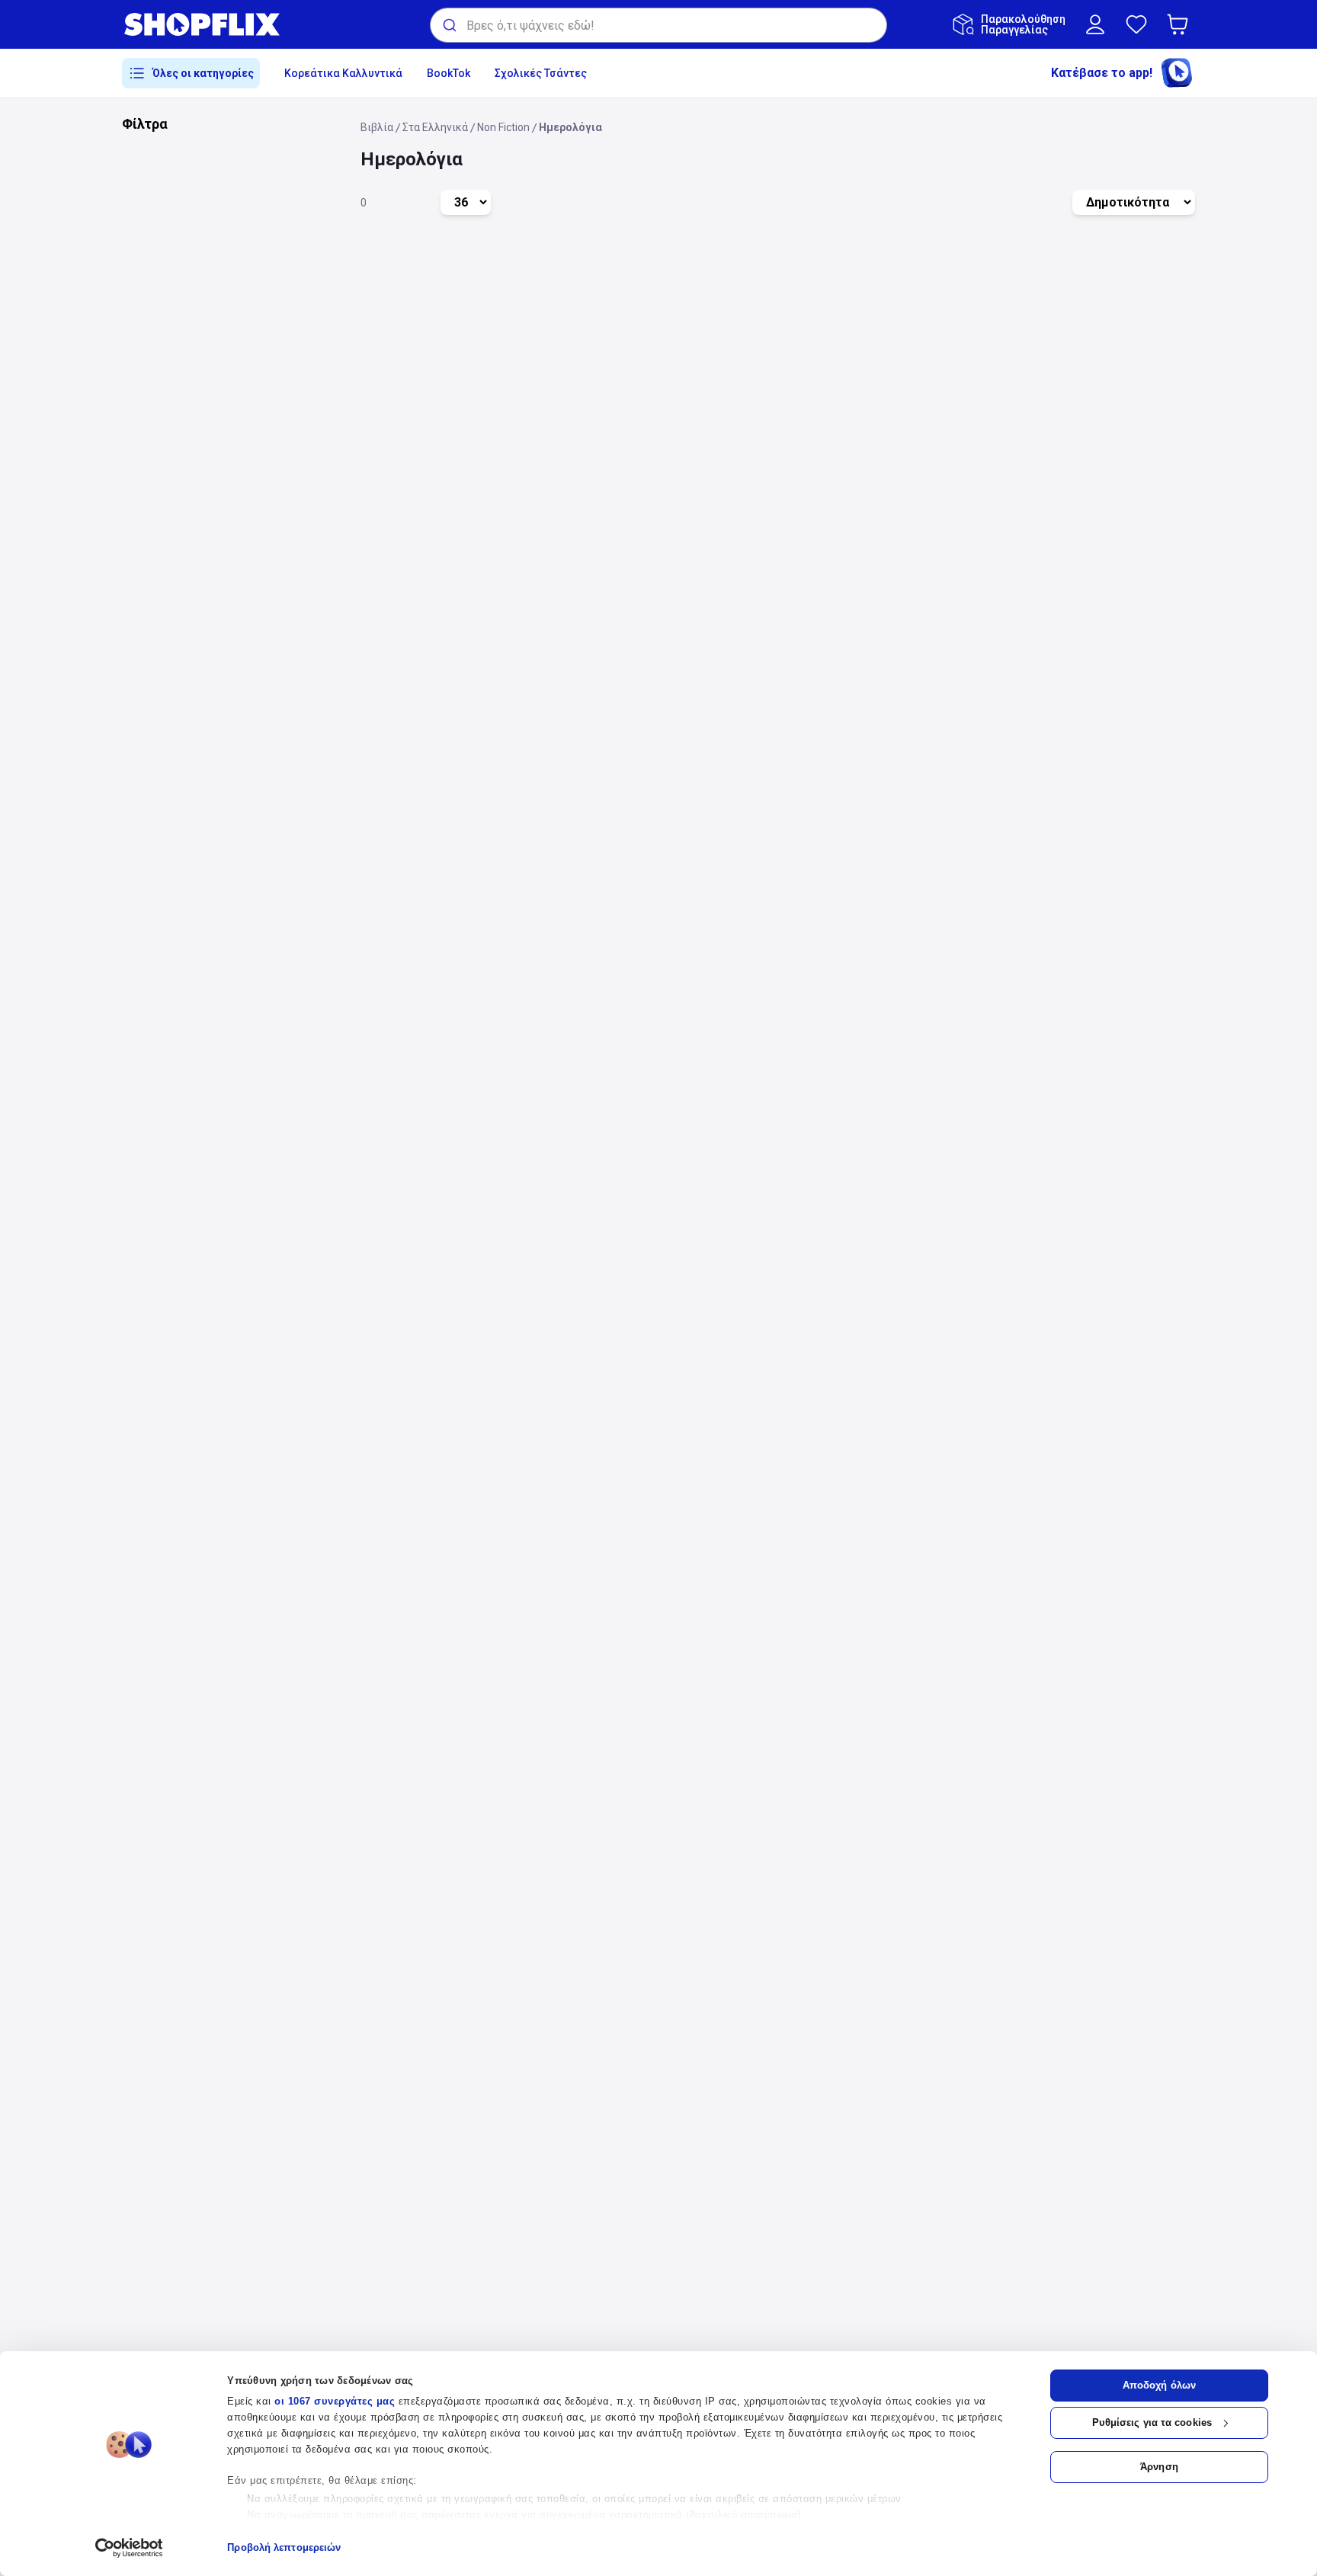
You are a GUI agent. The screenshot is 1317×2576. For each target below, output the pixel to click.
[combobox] (658, 25)
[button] (1181, 24)
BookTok (449, 73)
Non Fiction (503, 127)
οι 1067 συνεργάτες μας (335, 2401)
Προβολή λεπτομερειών (284, 2547)
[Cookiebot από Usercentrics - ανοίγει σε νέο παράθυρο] (129, 2548)
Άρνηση (1159, 2467)
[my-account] (1095, 24)
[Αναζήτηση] (449, 25)
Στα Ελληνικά (435, 127)
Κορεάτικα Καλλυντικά (343, 73)
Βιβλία (377, 127)
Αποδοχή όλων (1159, 2385)
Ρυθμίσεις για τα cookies (1152, 2422)
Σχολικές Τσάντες (541, 73)
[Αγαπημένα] (1136, 24)
